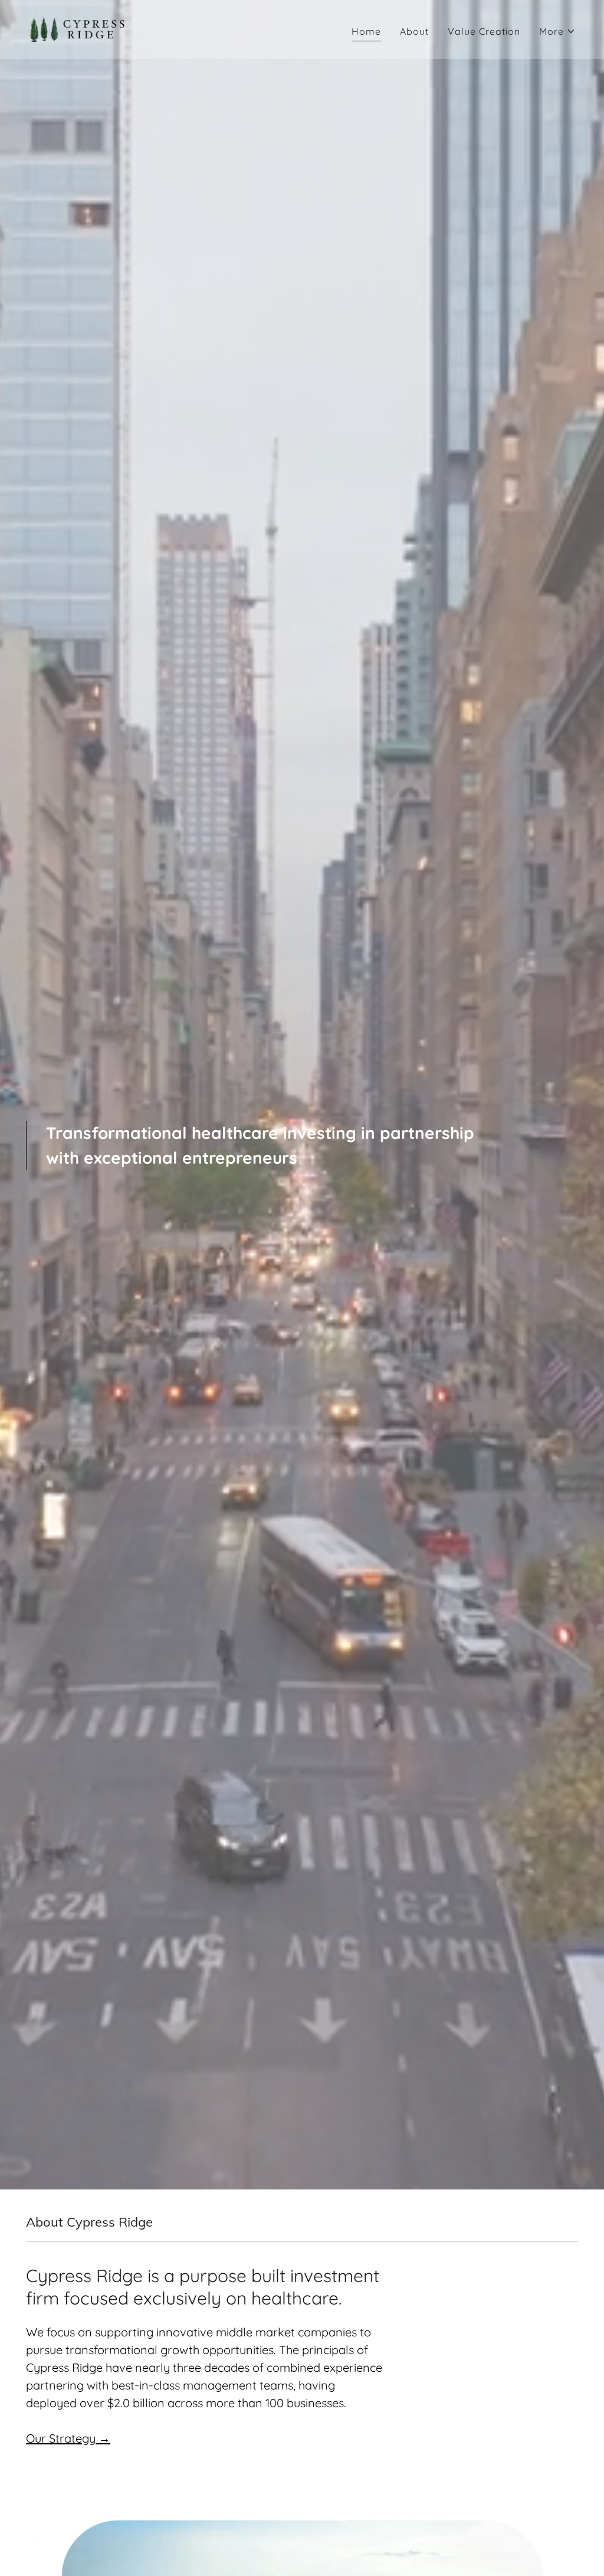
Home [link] (366, 31)
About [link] (414, 31)
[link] (78, 28)
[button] (557, 31)
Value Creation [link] (484, 31)
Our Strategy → (68, 2438)
